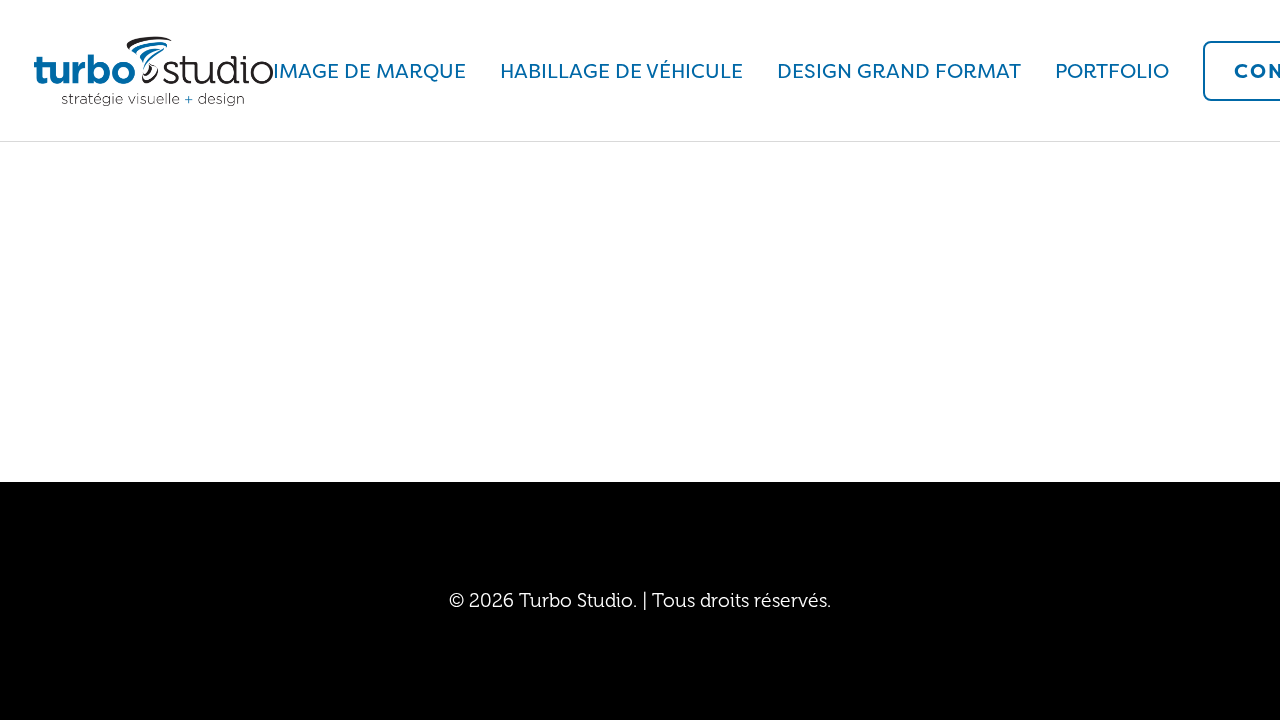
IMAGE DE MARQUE (369, 71)
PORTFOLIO (1112, 71)
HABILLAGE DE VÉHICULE (621, 71)
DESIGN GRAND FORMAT (899, 71)
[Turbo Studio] (153, 71)
